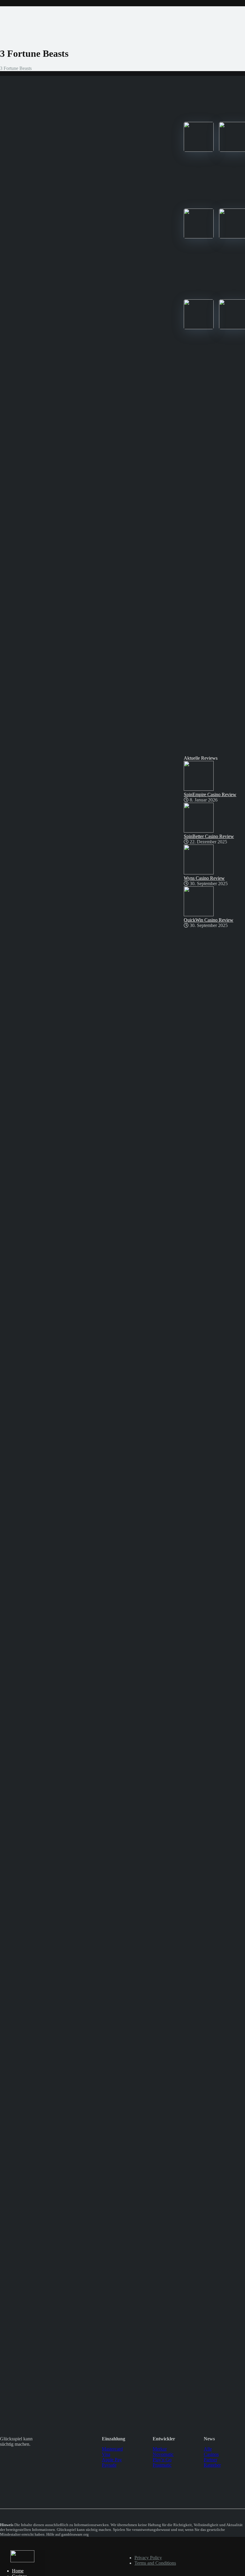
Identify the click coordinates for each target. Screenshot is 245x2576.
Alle (208, 2449)
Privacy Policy (148, 2558)
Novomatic (163, 2454)
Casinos (211, 2454)
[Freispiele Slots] (22, 2561)
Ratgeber (212, 2465)
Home (18, 2571)
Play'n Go (162, 2460)
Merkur (160, 2449)
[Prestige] (199, 150)
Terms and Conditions (155, 2563)
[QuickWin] (199, 328)
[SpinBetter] (199, 237)
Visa (106, 2454)
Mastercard (112, 2449)
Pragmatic (162, 2465)
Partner (210, 2460)
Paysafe (109, 2465)
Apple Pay (112, 2460)
